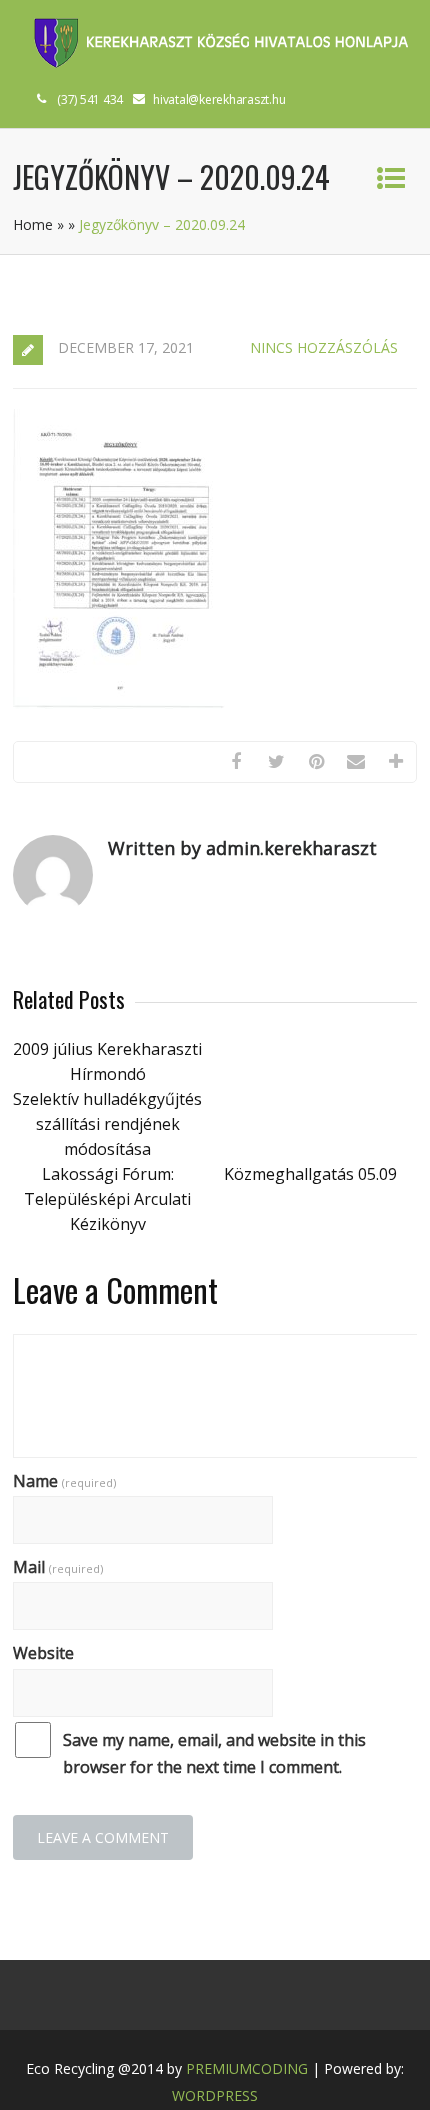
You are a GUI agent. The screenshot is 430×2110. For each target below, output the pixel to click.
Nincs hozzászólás (324, 347)
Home (33, 224)
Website (43, 1653)
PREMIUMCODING (247, 2068)
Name (64, 1481)
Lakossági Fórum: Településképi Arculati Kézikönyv (107, 1199)
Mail (58, 1567)
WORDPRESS (215, 2095)
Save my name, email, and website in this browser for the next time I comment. (214, 1753)
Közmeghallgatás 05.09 (310, 1174)
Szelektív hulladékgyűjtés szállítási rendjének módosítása (107, 1124)
